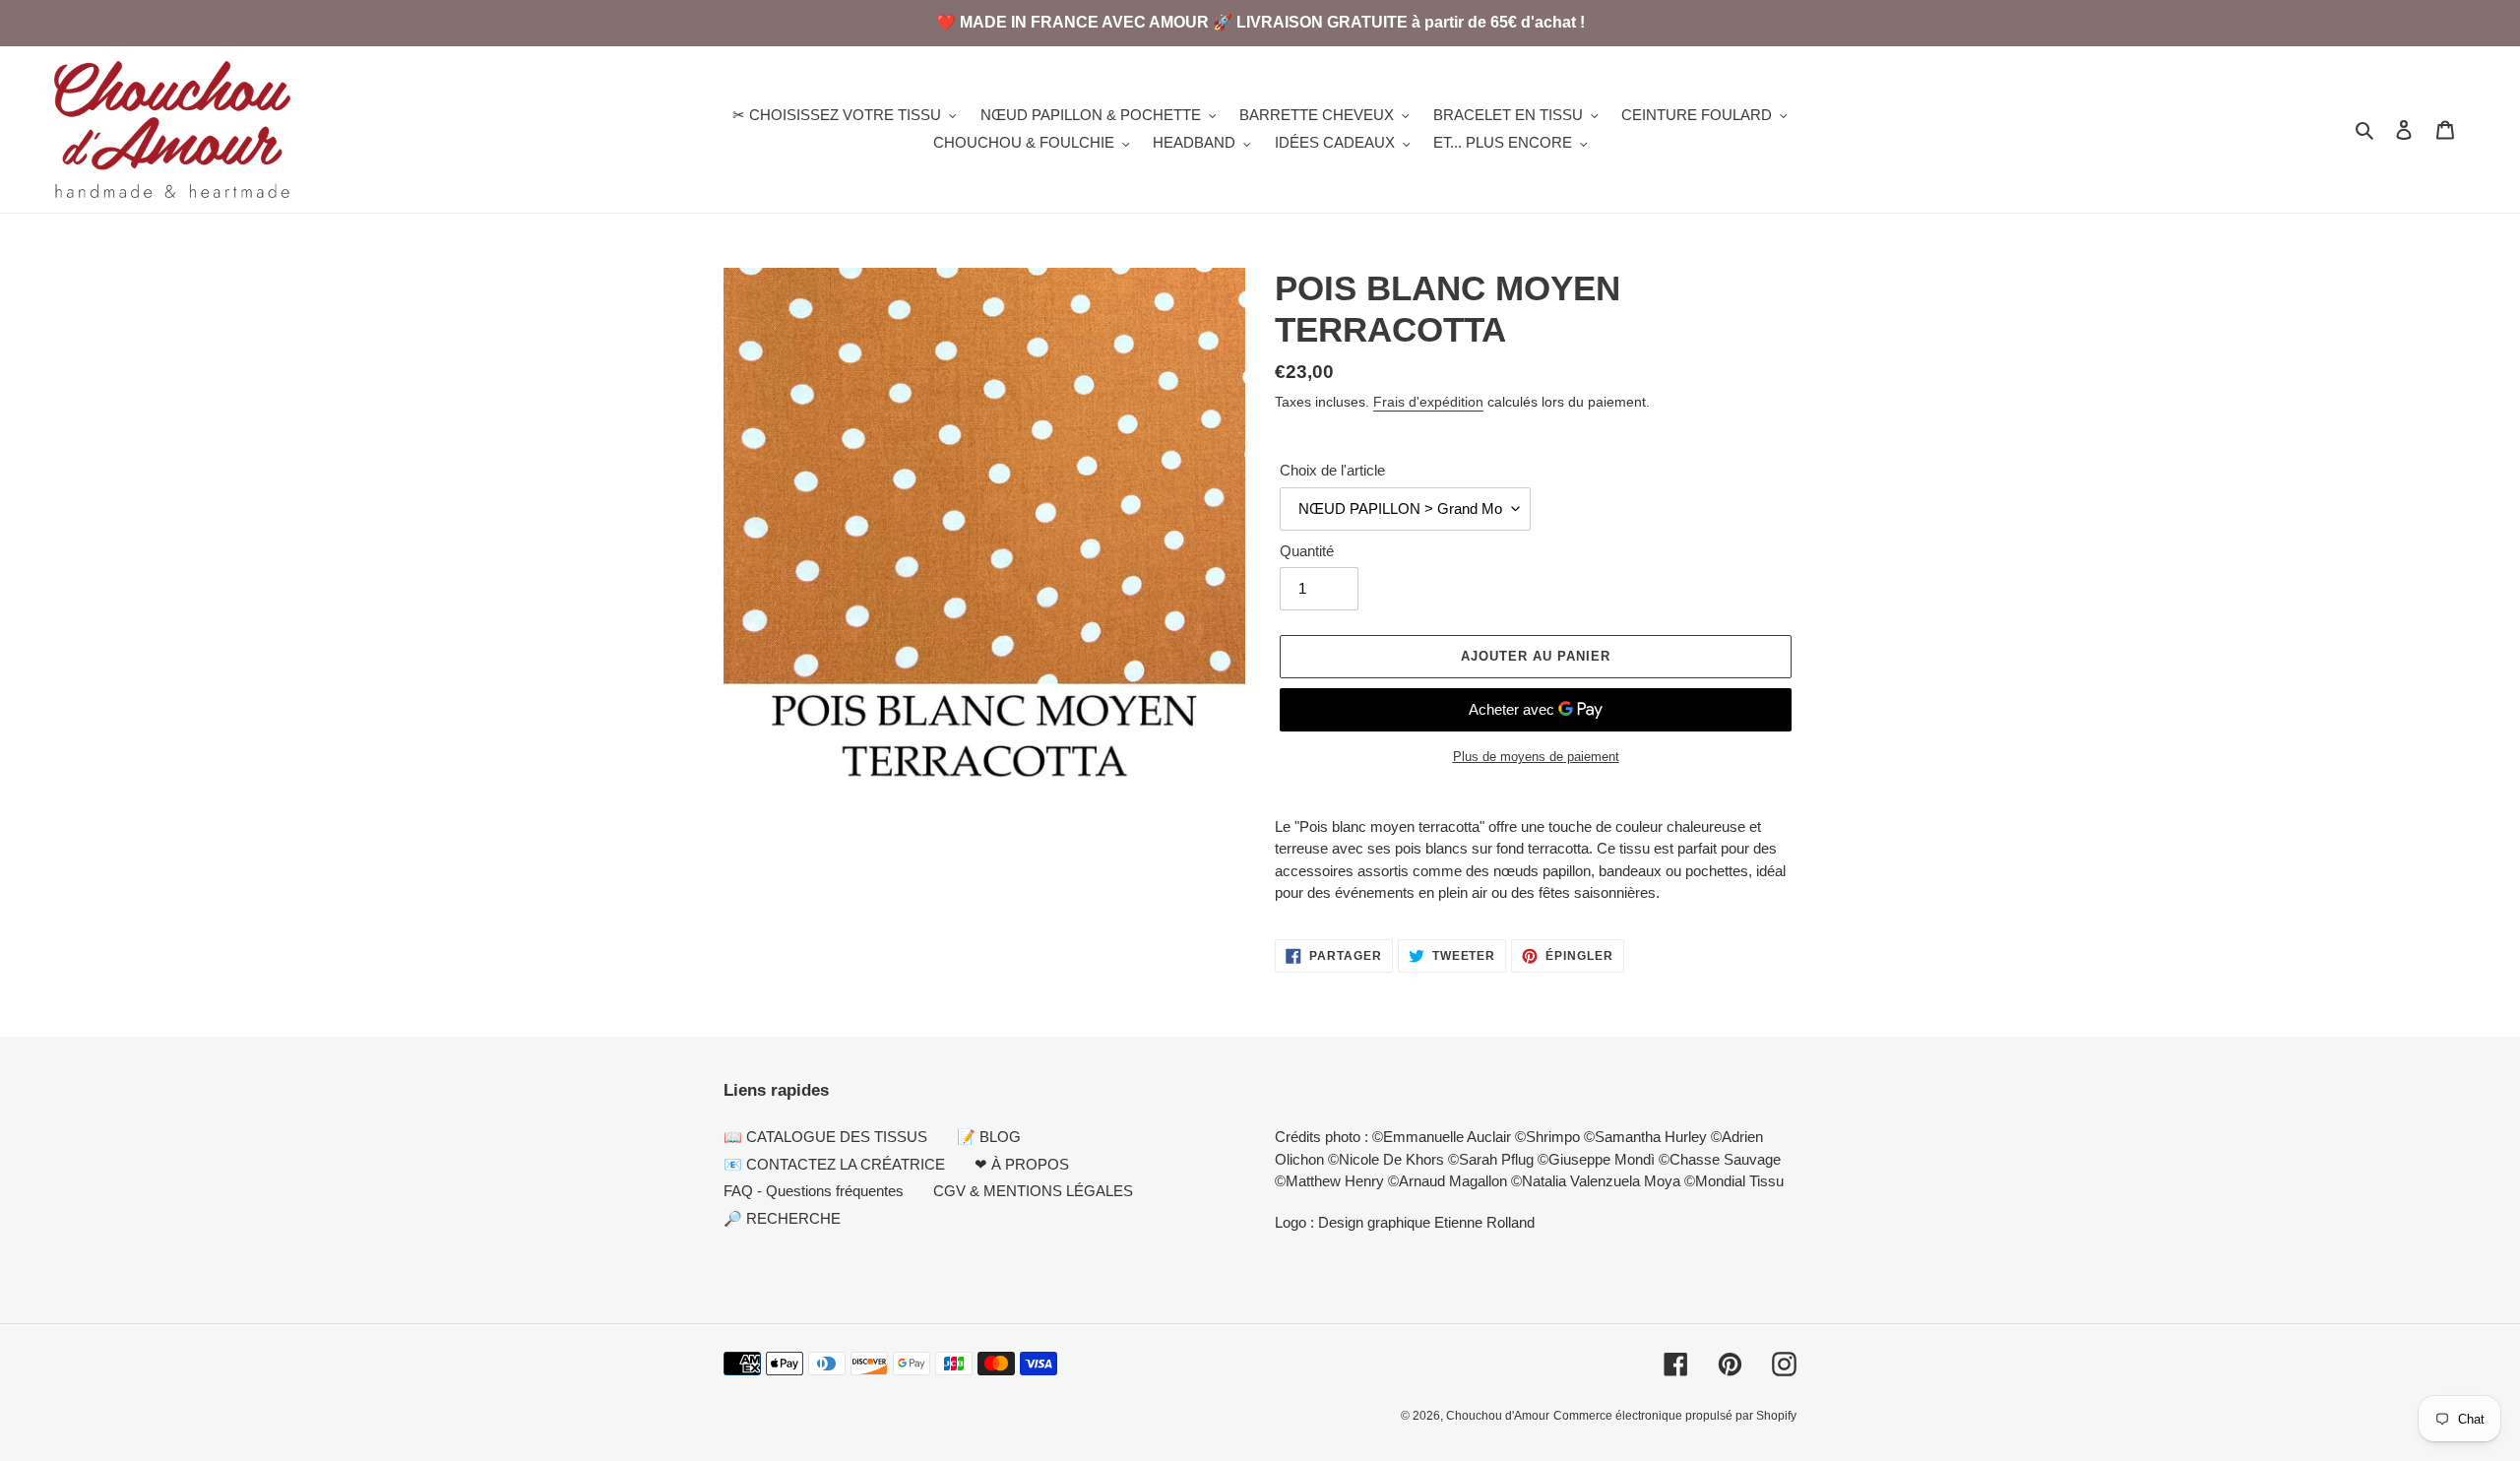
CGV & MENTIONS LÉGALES (1033, 1191)
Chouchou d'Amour (1498, 1416)
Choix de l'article (1332, 470)
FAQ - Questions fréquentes (814, 1191)
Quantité (1307, 551)
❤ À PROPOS (1022, 1164)
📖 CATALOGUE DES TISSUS (825, 1137)
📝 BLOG (989, 1137)
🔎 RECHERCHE (782, 1218)
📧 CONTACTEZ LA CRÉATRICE (834, 1164)
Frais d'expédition (1428, 402)
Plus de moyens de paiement (1536, 757)
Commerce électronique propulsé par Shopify (1675, 1416)
